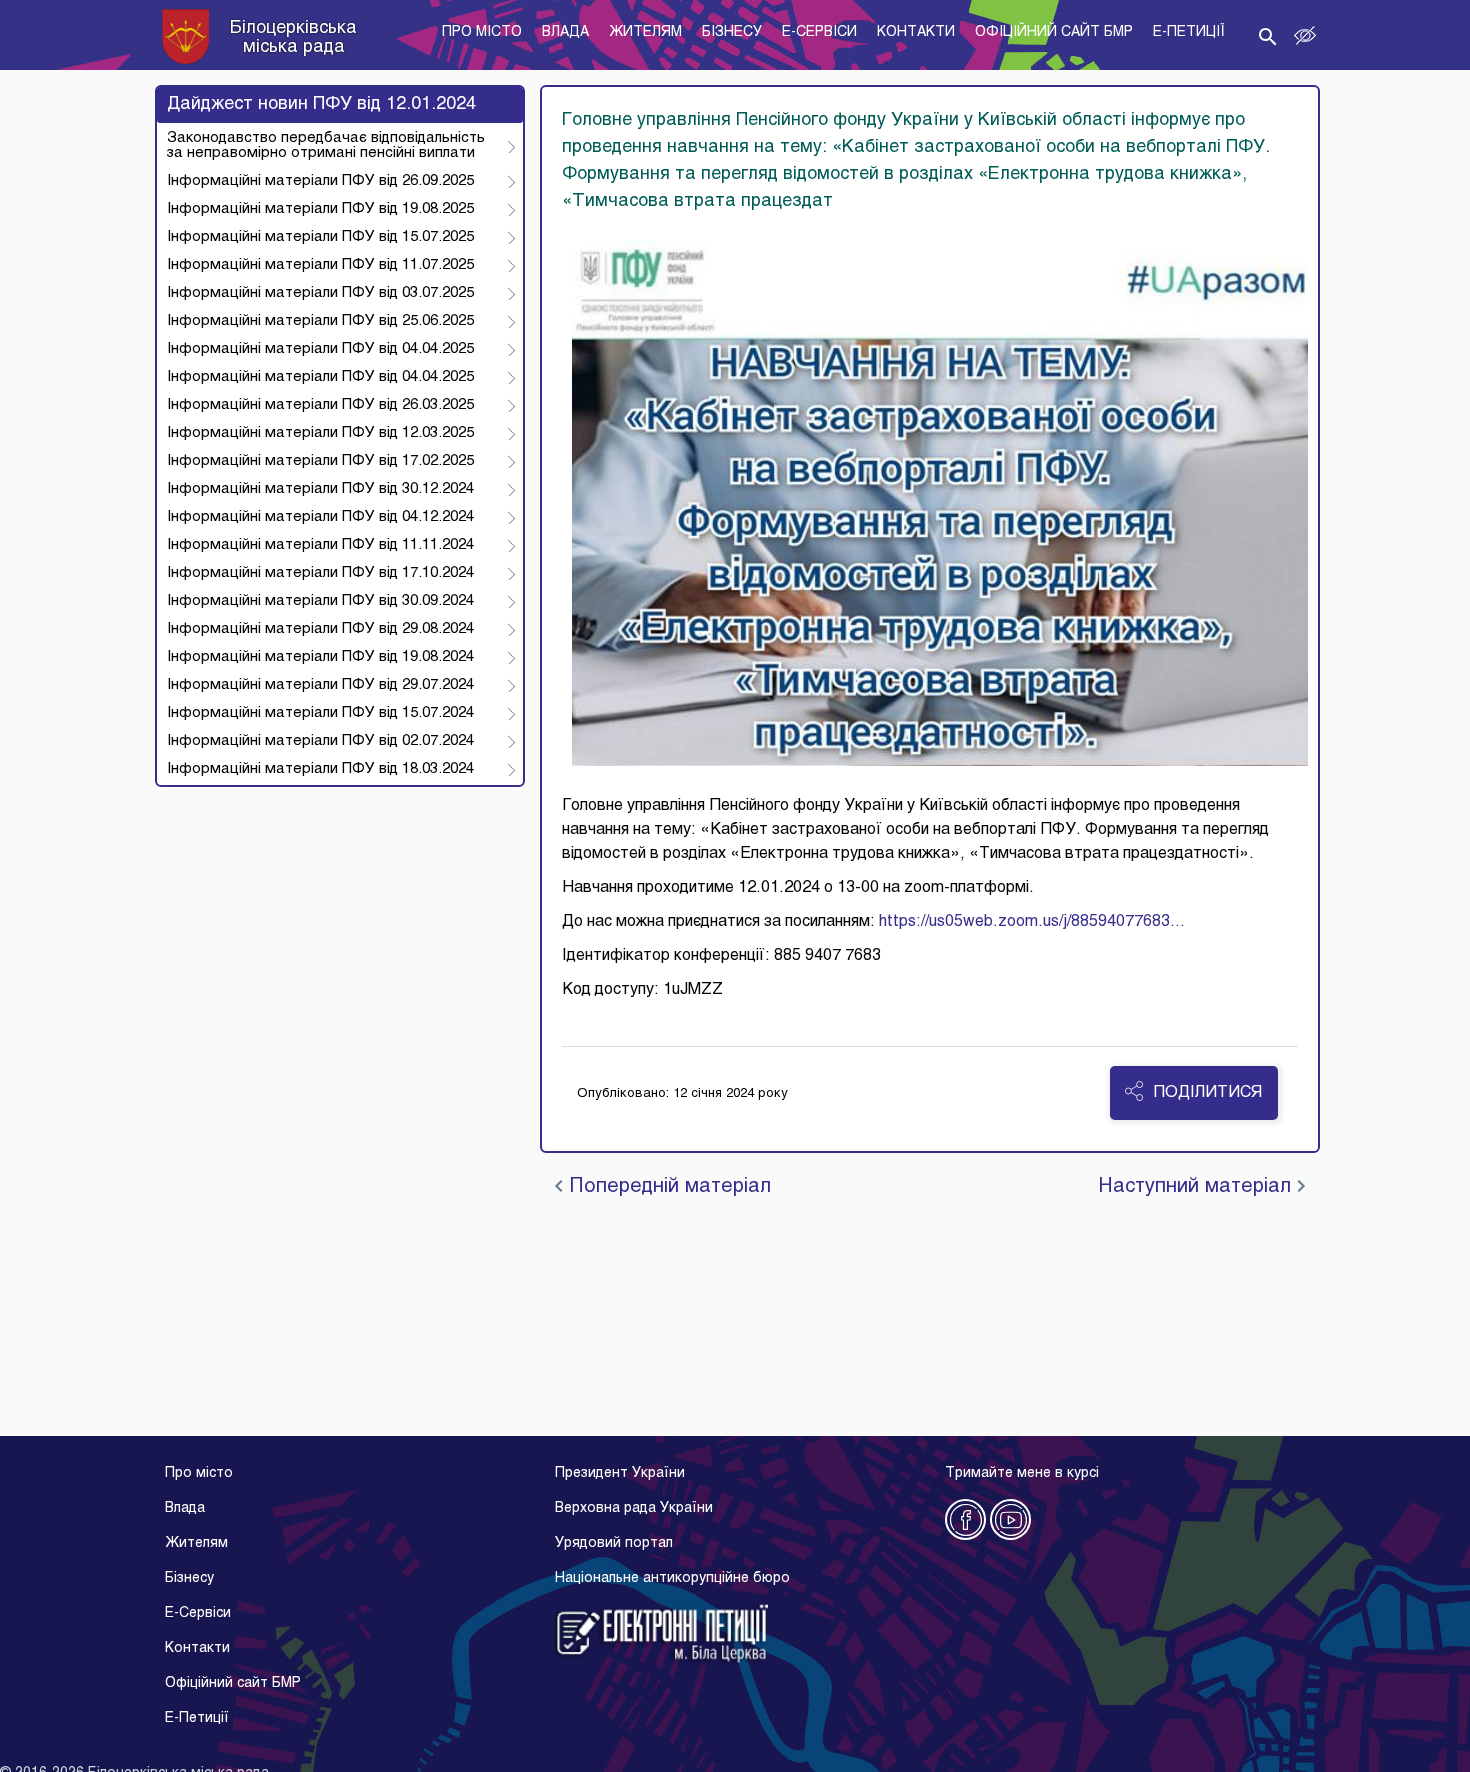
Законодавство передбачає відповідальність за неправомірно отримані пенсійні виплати (326, 145)
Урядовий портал (614, 1543)
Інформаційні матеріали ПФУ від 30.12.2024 (320, 489)
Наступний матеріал (1197, 1187)
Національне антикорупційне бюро (672, 1578)
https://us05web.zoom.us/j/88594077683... (1032, 922)
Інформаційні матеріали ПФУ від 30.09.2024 (320, 601)
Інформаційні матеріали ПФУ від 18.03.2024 (320, 769)
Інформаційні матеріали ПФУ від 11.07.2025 (320, 265)
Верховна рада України (634, 1508)
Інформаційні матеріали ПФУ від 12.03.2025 (320, 433)
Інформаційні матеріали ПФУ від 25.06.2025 (320, 321)
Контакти (197, 1648)
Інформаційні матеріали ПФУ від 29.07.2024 (320, 685)
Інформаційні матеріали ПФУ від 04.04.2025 (320, 349)
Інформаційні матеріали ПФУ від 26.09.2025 (320, 181)
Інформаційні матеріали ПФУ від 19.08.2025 (320, 209)
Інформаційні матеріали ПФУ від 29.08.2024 (320, 629)
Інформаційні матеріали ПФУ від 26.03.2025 (320, 405)
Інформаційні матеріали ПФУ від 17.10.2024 (320, 573)
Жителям (196, 1543)
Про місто (199, 1473)
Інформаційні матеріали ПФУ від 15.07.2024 (320, 713)
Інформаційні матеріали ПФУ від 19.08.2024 (320, 657)
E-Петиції (197, 1718)
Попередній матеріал (667, 1187)
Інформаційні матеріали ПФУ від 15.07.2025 (320, 237)
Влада (185, 1508)
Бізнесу (189, 1578)
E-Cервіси (198, 1613)
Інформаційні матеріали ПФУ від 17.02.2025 (320, 461)
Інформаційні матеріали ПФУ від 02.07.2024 (320, 741)
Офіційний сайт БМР (233, 1683)
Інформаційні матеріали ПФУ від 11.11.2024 (320, 545)
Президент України (620, 1473)
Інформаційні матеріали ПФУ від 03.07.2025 (320, 293)
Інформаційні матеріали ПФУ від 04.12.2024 (320, 517)
